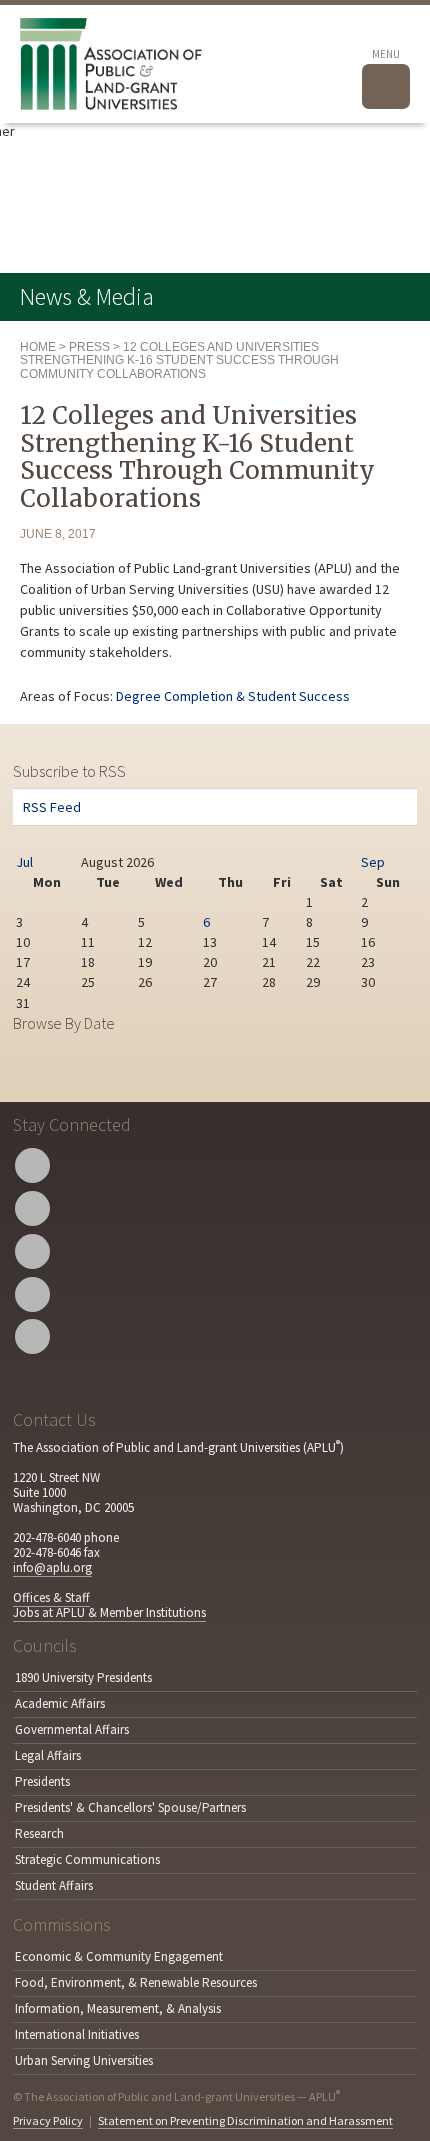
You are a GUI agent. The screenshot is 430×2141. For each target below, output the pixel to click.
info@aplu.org (52, 1567)
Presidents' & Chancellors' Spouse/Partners (130, 1807)
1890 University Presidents (83, 1677)
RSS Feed (52, 807)
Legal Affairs (48, 1755)
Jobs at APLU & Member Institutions (109, 1612)
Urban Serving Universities (84, 2060)
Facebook (32, 1208)
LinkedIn (32, 1294)
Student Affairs (54, 1885)
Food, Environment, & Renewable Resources (136, 1982)
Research (39, 1833)
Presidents (42, 1781)
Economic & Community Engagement (119, 1956)
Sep (373, 862)
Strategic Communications (87, 1859)
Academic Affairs (60, 1703)
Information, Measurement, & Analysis (118, 2008)
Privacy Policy (48, 2120)
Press (89, 347)
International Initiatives (77, 2034)
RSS (32, 1336)
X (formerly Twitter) (32, 1165)
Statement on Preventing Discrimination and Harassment (245, 2120)
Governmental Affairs (72, 1729)
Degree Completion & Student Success (233, 696)
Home (38, 347)
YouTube (32, 1251)
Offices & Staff (51, 1597)
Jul (24, 862)
